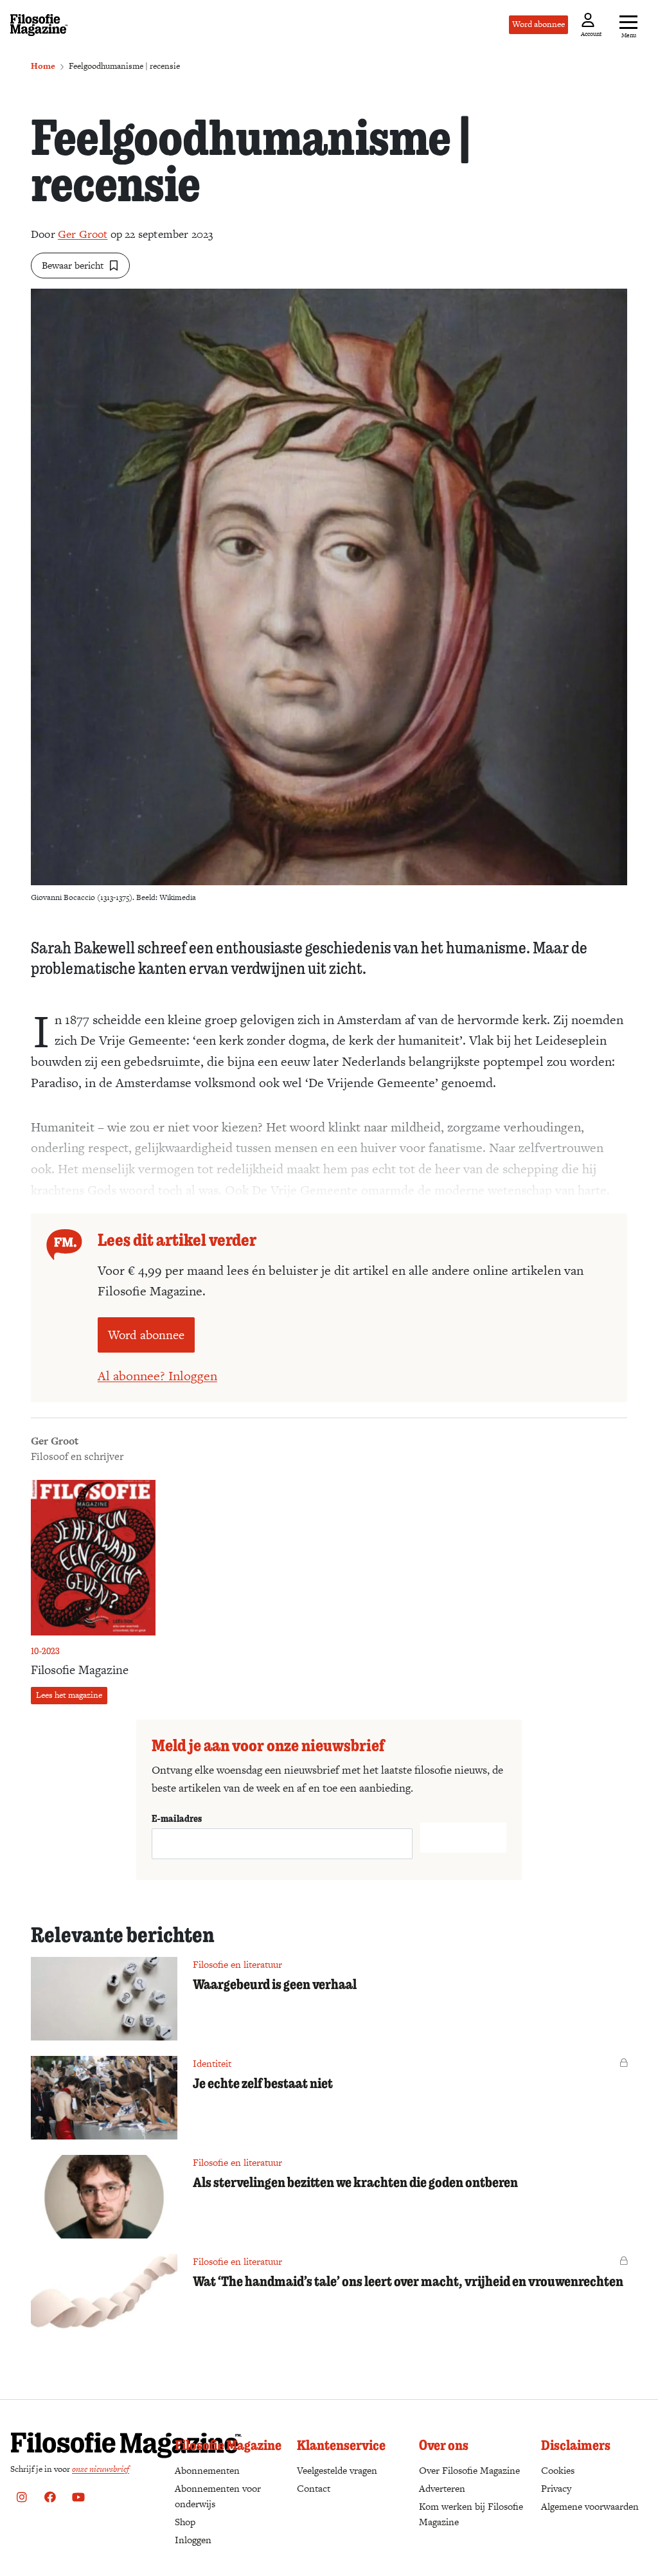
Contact (314, 2488)
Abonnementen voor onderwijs (218, 2496)
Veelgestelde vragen (337, 2470)
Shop (185, 2522)
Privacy (556, 2488)
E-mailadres (177, 1818)
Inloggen (193, 2540)
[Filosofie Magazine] (39, 25)
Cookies (558, 2470)
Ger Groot (83, 234)
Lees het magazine (69, 1695)
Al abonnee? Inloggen (157, 1376)
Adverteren (442, 2488)
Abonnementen (207, 2470)
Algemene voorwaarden (590, 2506)
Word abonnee (538, 24)
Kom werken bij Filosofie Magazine (471, 2514)
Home (43, 66)
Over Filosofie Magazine (469, 2470)
